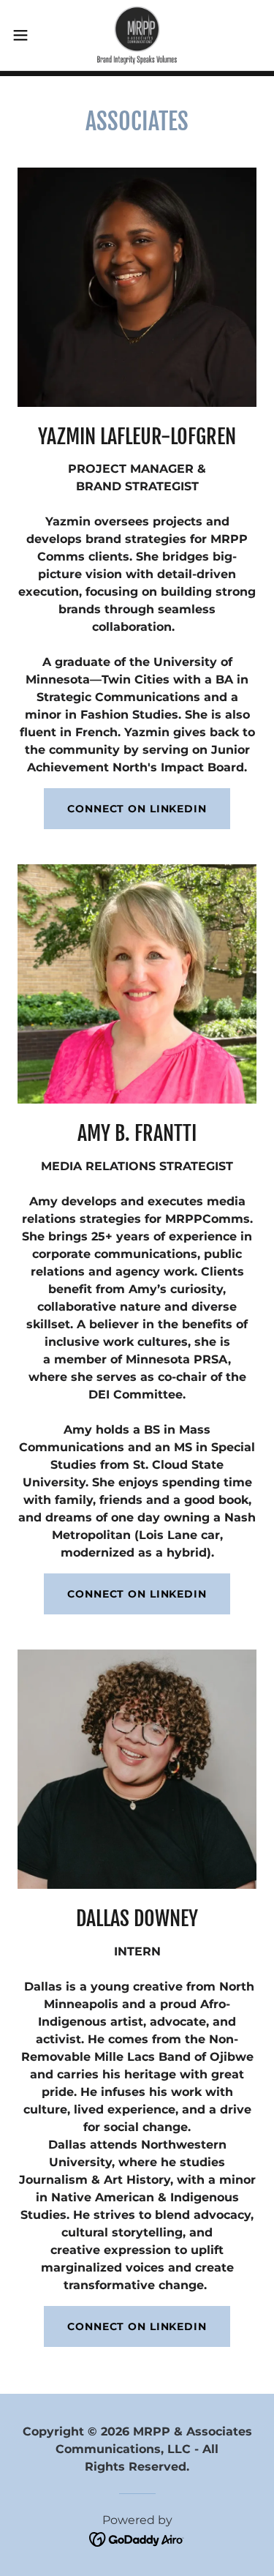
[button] (26, 35)
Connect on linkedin (137, 2326)
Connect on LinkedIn (137, 809)
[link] (137, 35)
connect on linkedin (137, 1594)
